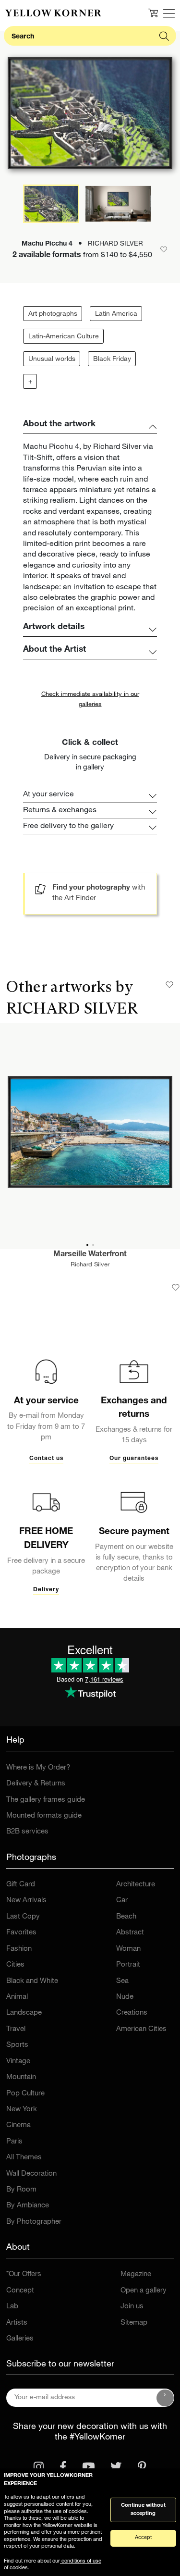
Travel (16, 2029)
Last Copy (23, 1917)
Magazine (136, 2274)
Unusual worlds (52, 359)
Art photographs (53, 314)
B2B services (27, 1832)
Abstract (130, 1933)
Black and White (32, 1981)
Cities (15, 1965)
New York (22, 2110)
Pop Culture (25, 2094)
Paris (14, 2142)
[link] (53, 13)
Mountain (21, 2077)
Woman (128, 1949)
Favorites (21, 1933)
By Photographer (34, 2222)
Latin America (116, 314)
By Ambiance (28, 2206)
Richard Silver (90, 1265)
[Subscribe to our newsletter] (165, 2398)
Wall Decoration (31, 2174)
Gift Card (21, 1885)
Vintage (18, 2062)
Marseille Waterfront (90, 1255)
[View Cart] (153, 13)
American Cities (141, 2029)
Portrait (128, 1965)
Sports (17, 2045)
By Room (21, 2190)
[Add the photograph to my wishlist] (176, 1288)
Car (122, 1901)
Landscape (24, 2013)
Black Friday (112, 359)
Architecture (136, 1885)
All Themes (24, 2158)
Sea (122, 1981)
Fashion (19, 1949)
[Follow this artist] (169, 985)
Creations (132, 2013)
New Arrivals (26, 1901)
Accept (143, 2538)
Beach (126, 1917)
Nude (125, 1997)
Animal (17, 1997)
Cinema (18, 2125)
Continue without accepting (143, 2510)
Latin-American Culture (64, 337)
